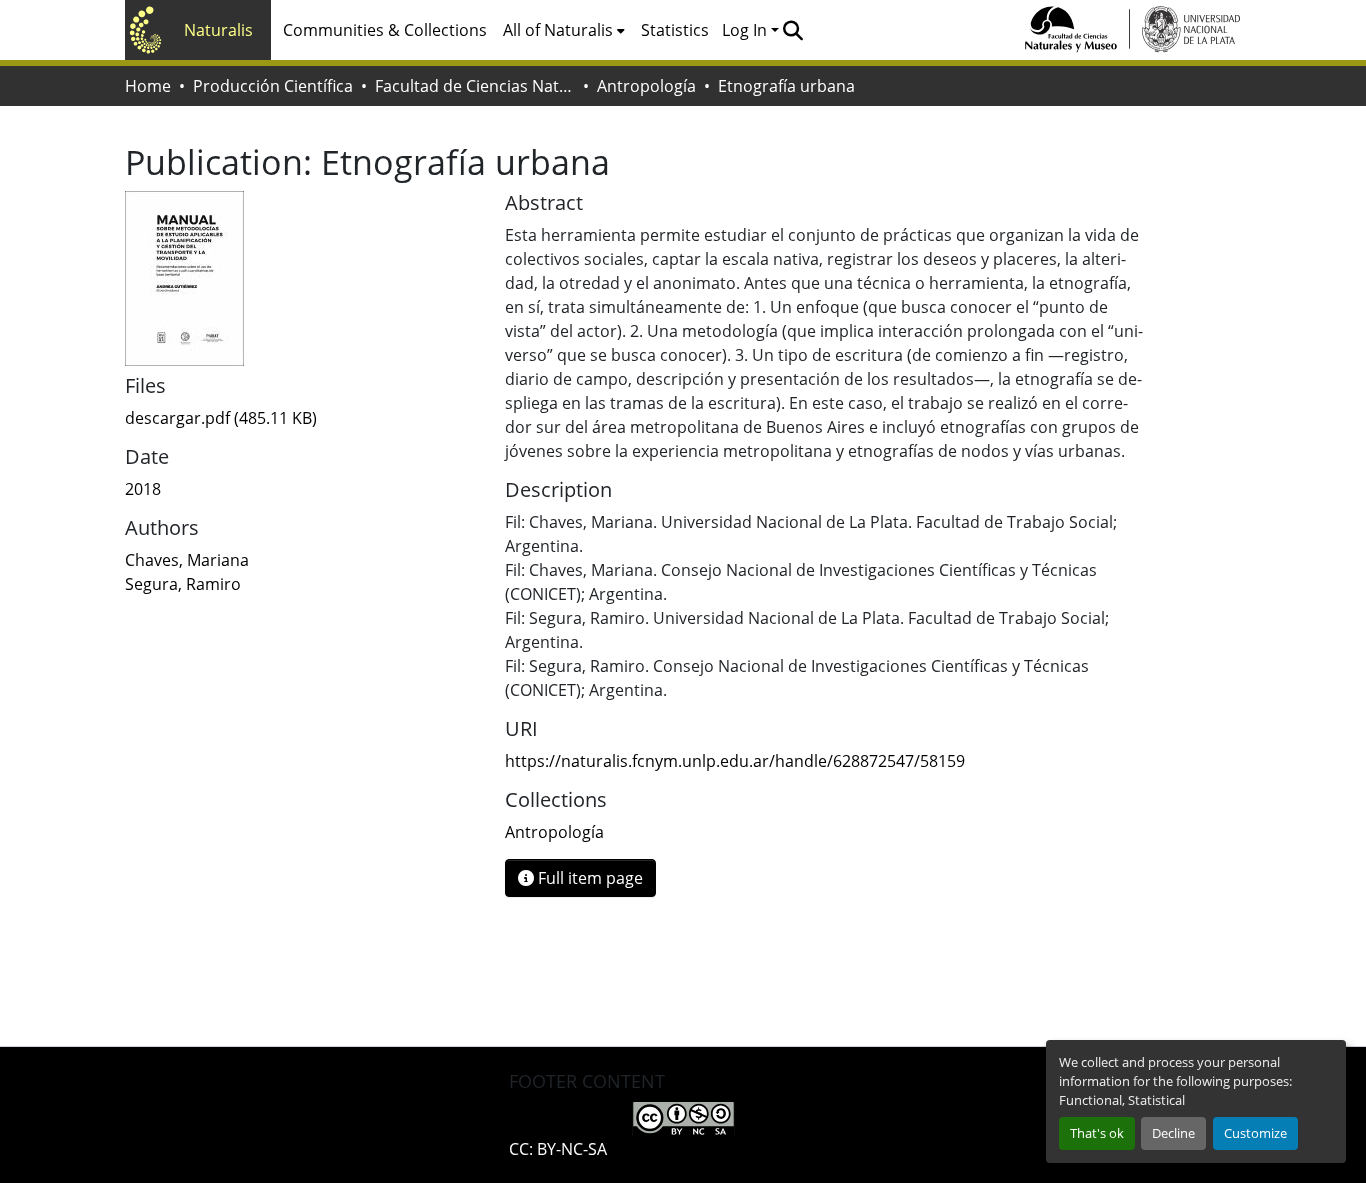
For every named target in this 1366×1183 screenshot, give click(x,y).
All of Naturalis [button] (558, 30)
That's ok (1097, 1133)
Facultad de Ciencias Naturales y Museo (475, 86)
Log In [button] (746, 30)
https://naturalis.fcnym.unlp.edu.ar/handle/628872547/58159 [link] (735, 761)
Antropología (646, 86)
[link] (303, 418)
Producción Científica (273, 86)
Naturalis (218, 30)
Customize (1255, 1133)
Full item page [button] (588, 878)
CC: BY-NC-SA (558, 1149)
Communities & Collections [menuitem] (385, 30)
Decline (1173, 1133)
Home (148, 86)
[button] (792, 30)
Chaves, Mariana (187, 560)
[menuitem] (564, 30)
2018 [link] (143, 489)
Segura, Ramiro (183, 584)
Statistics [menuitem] (675, 30)
